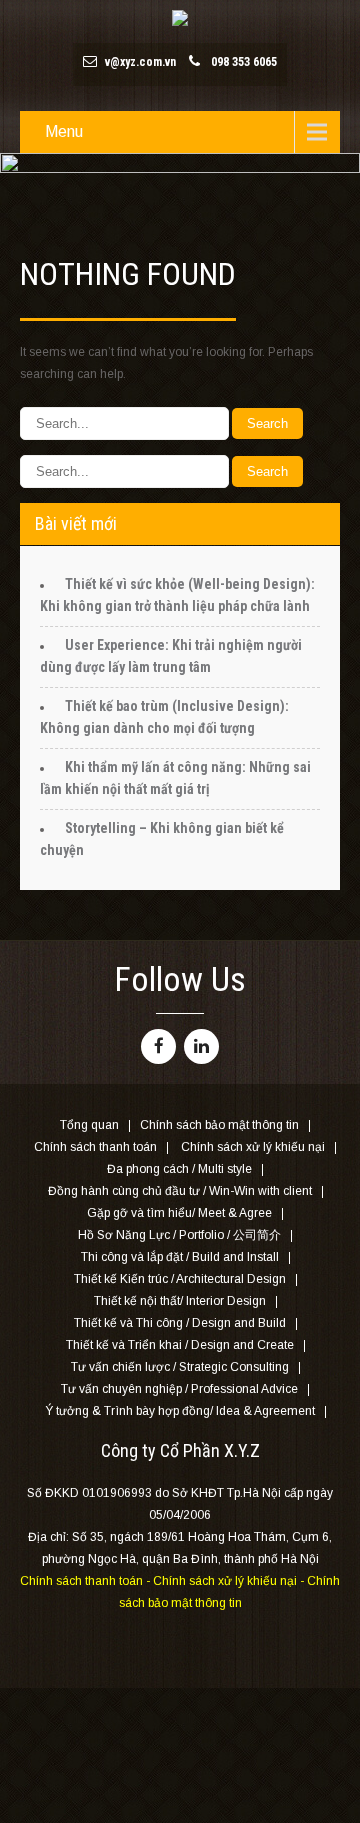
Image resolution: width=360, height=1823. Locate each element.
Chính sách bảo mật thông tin (219, 1126)
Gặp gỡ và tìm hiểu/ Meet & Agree (179, 1214)
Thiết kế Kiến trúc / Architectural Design (180, 1280)
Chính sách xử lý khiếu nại (253, 1148)
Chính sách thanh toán (95, 1148)
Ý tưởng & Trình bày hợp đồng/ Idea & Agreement (180, 1412)
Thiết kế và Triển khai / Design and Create (180, 1346)
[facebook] (158, 1046)
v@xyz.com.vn (140, 62)
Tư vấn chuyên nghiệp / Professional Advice (179, 1390)
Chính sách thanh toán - (86, 1581)
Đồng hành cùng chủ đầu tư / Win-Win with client (180, 1192)
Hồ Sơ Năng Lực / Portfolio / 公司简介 (179, 1236)
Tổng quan (89, 1126)
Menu (64, 131)
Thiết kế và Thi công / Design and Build (180, 1324)
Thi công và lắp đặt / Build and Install (180, 1258)
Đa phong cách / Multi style (179, 1170)
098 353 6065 (244, 62)
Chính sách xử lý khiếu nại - (230, 1581)
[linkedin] (201, 1046)
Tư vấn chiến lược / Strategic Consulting (180, 1368)
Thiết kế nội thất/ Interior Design (180, 1302)
